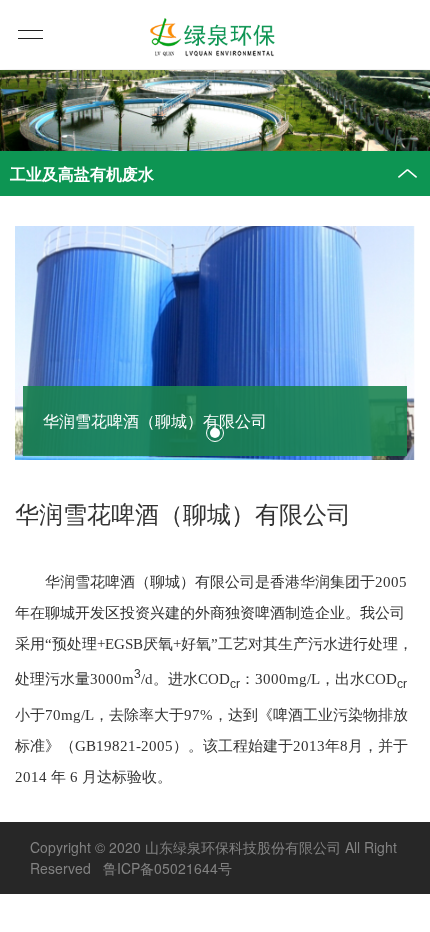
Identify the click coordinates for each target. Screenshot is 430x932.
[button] (215, 433)
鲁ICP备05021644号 (167, 868)
